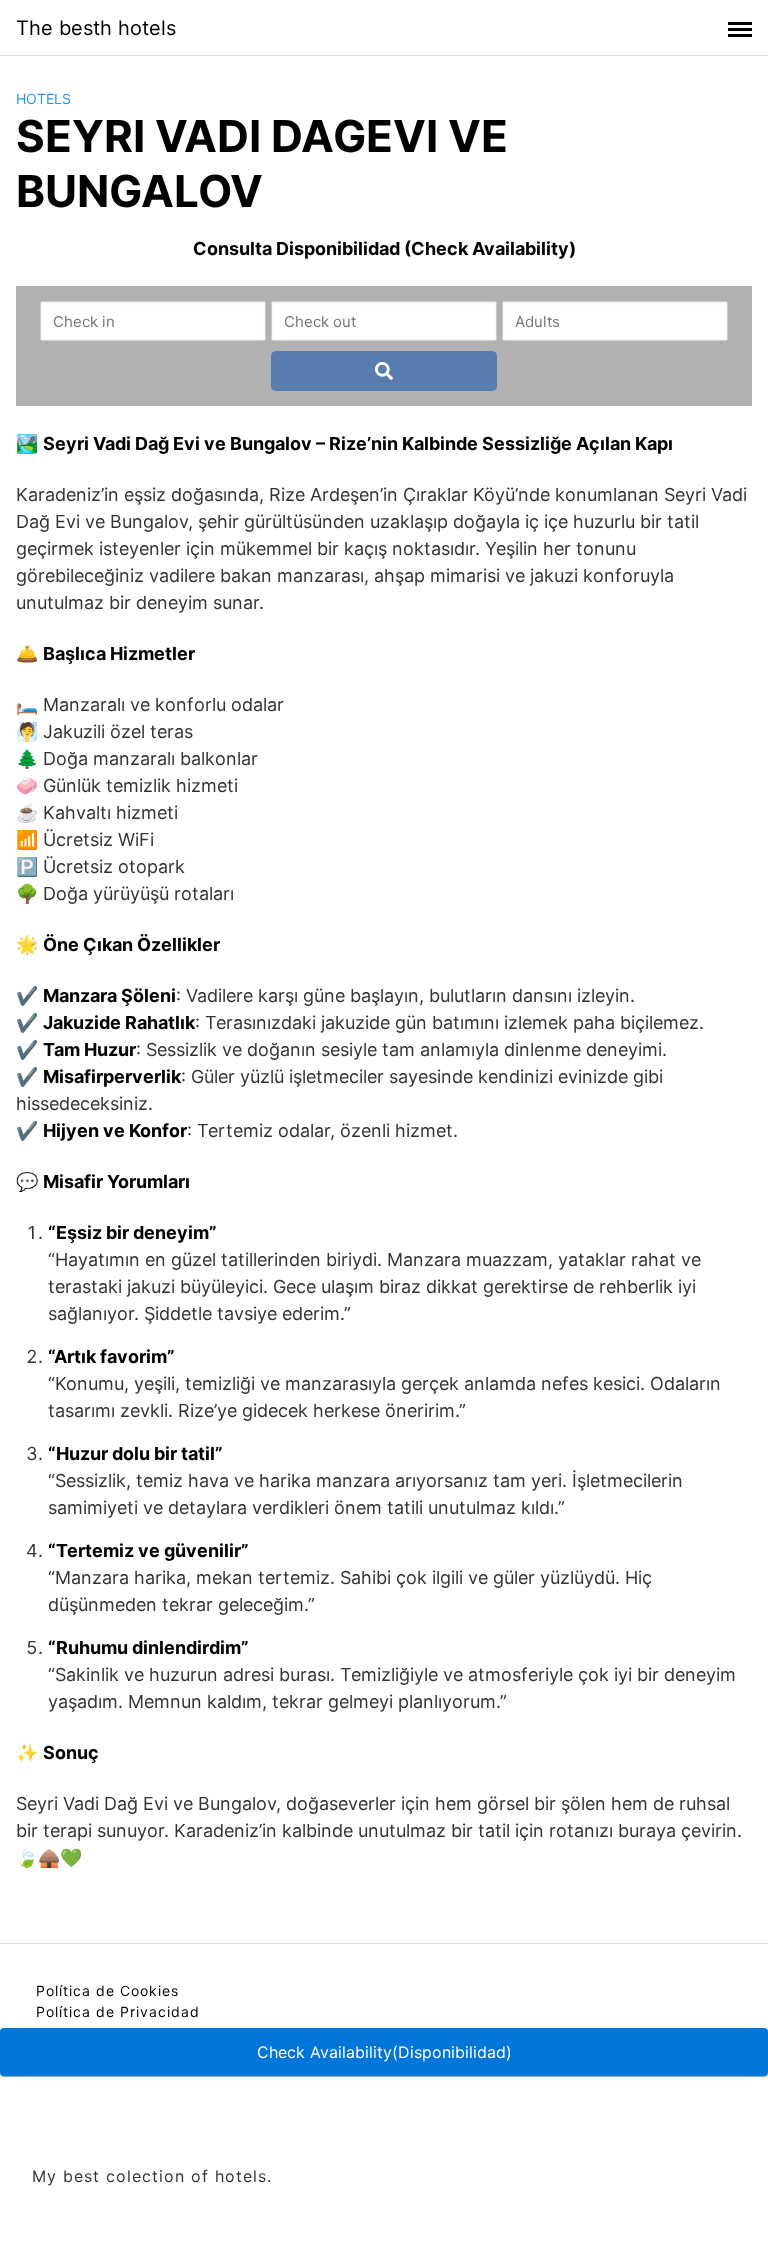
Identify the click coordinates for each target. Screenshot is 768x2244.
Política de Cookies (107, 1990)
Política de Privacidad (118, 2011)
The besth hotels (96, 28)
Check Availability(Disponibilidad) (384, 2052)
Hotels (43, 98)
